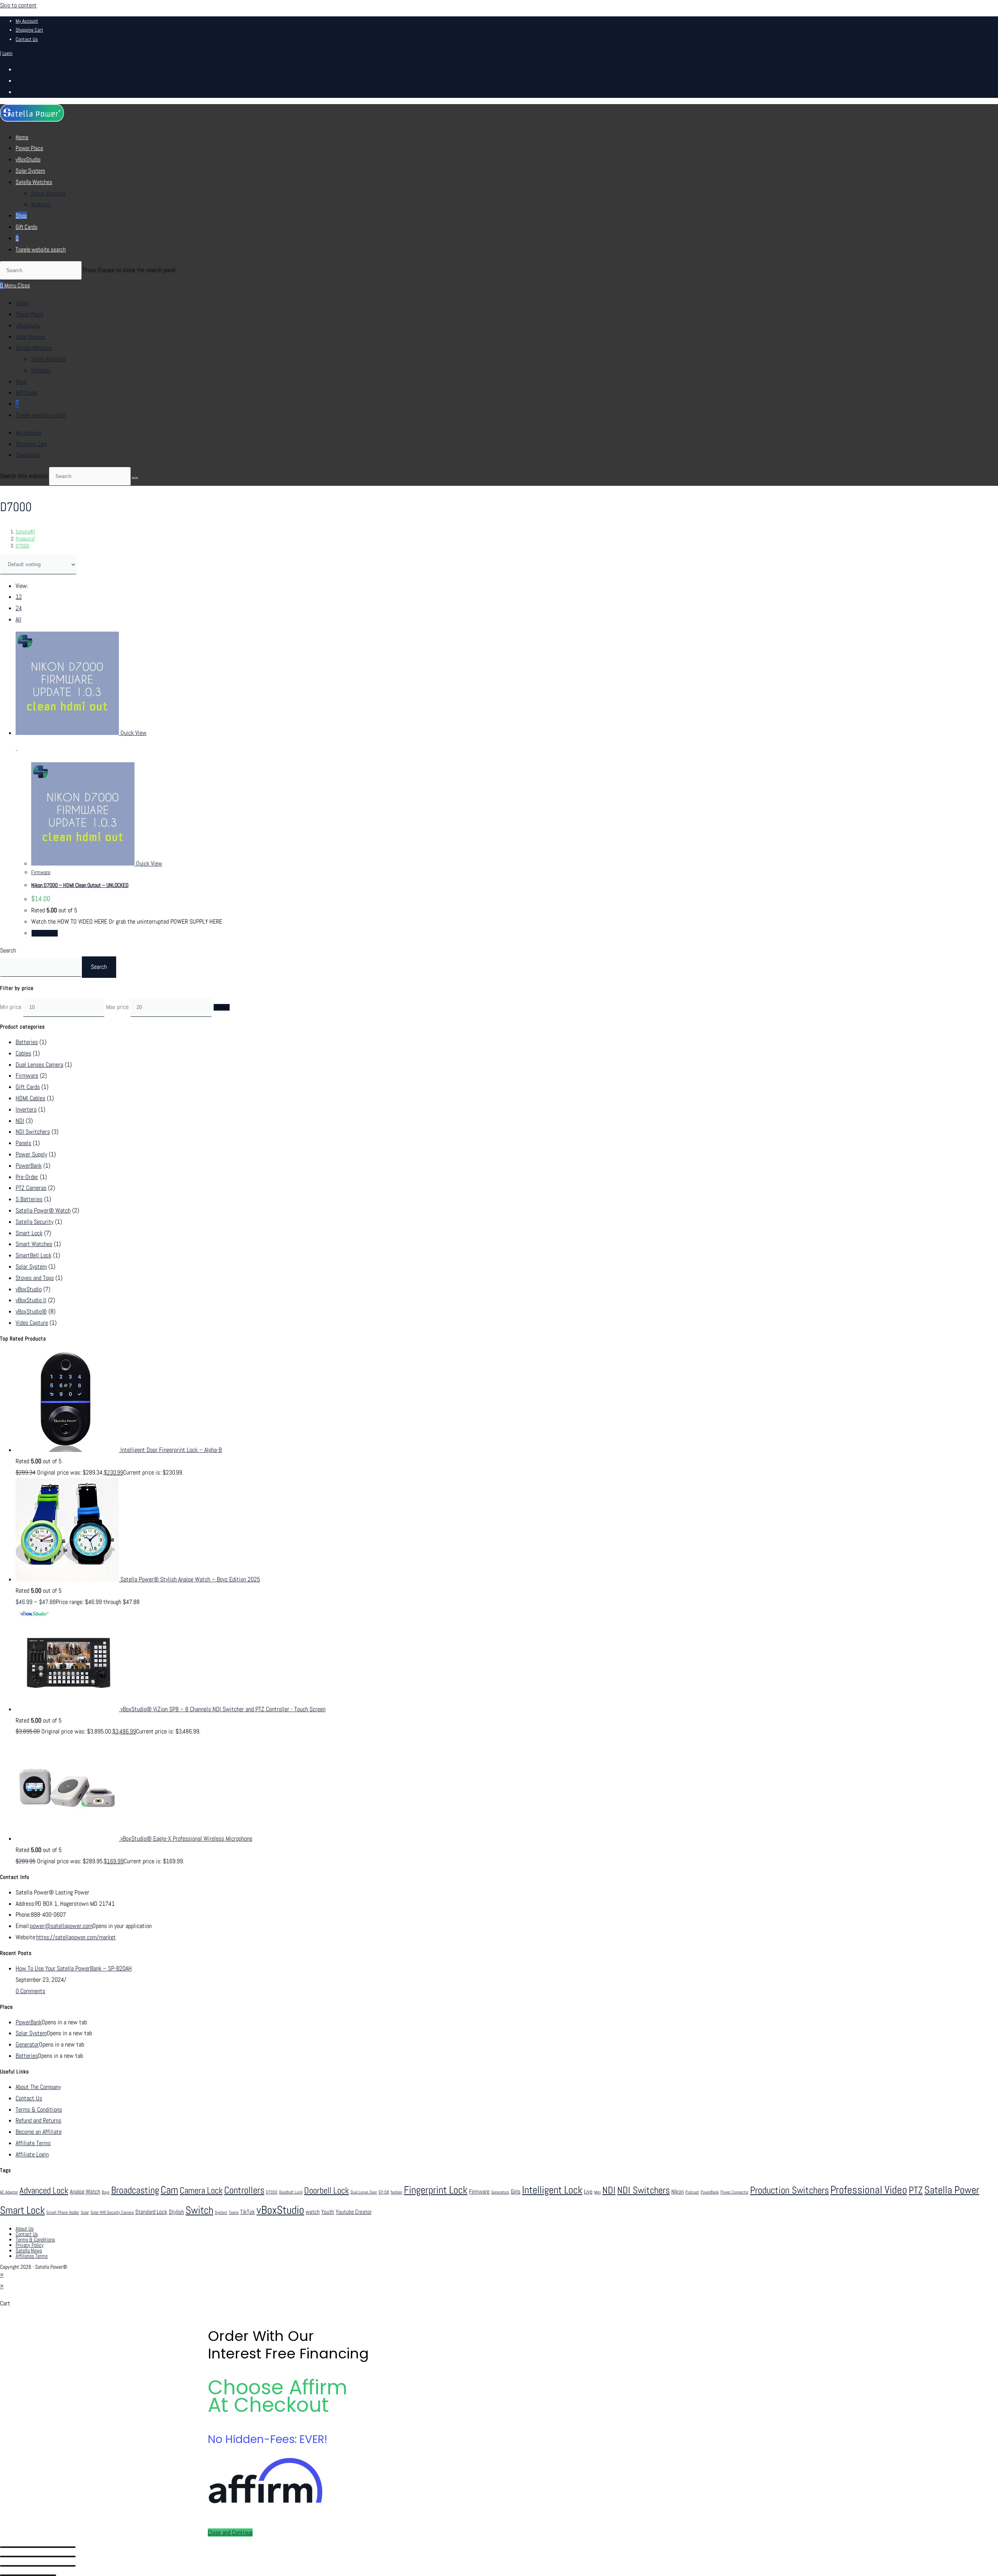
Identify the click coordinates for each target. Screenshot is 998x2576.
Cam (169, 2190)
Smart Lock (29, 1233)
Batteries (27, 1042)
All (19, 619)
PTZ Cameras (31, 1188)
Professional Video (869, 2190)
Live (588, 2192)
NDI (20, 1121)
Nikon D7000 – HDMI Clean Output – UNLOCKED (80, 885)
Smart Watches (49, 359)
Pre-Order (27, 1177)
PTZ (916, 2190)
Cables (23, 1053)
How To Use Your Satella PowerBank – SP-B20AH (74, 1968)
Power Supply (31, 1154)
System (221, 2212)
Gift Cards (27, 392)
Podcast (692, 2192)
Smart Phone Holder (63, 2212)
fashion (396, 2192)
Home (22, 303)
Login (7, 53)
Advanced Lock (44, 2190)
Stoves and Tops (35, 1278)
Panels (23, 1143)
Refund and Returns (38, 2120)
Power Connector (734, 2192)
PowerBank (29, 1166)
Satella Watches (34, 348)
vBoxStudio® (31, 1311)
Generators (500, 2192)
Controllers (244, 2190)
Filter (222, 1007)
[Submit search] (135, 478)
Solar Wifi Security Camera (112, 2212)
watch (313, 2212)
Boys (106, 2192)
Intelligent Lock (552, 2190)
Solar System (30, 337)
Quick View (133, 733)
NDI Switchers (33, 1132)
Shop (21, 382)
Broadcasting (135, 2190)
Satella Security (35, 1222)
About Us (25, 2229)
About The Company (38, 2087)
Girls (516, 2192)
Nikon (678, 2192)
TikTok (248, 2212)
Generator (27, 2044)
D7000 (22, 546)
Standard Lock (151, 2212)
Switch (199, 2210)
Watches (41, 370)
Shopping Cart (29, 30)
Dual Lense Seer (364, 2192)
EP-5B (384, 2192)
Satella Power (952, 2190)
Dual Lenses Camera (39, 1065)
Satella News (29, 2250)
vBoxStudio (28, 325)
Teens (234, 2212)
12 (19, 597)
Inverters (26, 1109)
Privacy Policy (30, 2245)
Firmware (41, 872)
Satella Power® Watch (43, 1210)
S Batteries (29, 1199)
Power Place (29, 314)
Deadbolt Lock (291, 2192)
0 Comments (30, 1991)
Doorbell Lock (326, 2190)
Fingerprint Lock (436, 2190)
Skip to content (18, 5)
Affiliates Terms (32, 2256)
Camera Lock (201, 2190)
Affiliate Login (32, 2154)
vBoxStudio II (31, 1300)
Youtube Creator (354, 2212)
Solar (85, 2212)
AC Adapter (9, 2192)
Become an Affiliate (39, 2132)
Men (597, 2192)
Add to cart (45, 933)
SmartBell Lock (34, 1255)
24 (19, 608)
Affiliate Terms (33, 2143)
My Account (27, 21)
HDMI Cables (30, 1098)
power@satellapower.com (61, 1926)
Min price (11, 1007)
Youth (328, 2212)
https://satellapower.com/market (76, 1937)
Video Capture (32, 1323)
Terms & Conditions (39, 2109)
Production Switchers (789, 2190)
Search (8, 950)
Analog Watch (85, 2192)
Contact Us (27, 39)
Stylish (176, 2212)
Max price (117, 1007)
